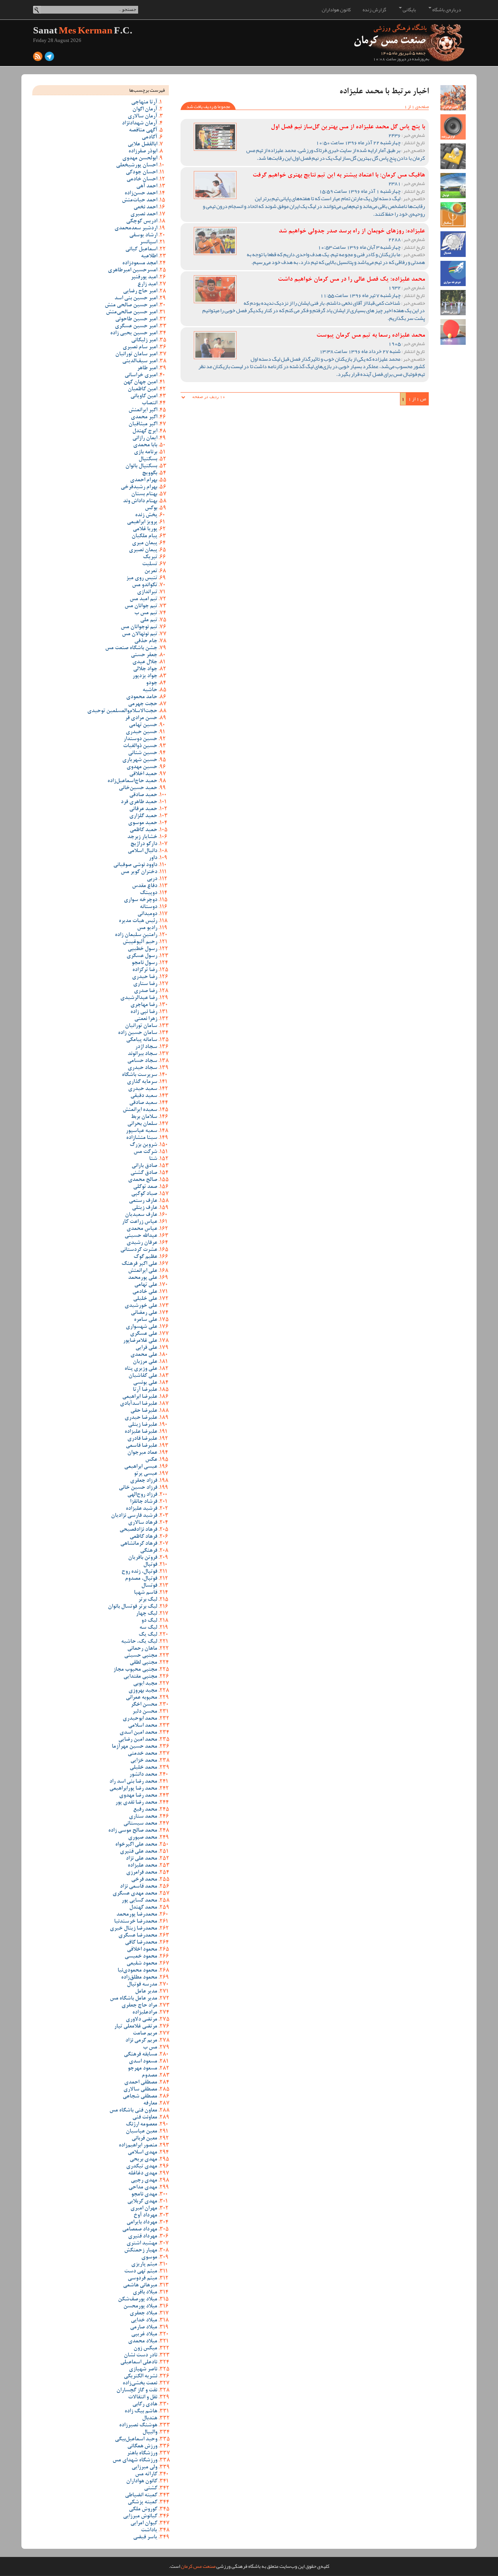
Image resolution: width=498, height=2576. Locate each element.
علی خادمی (145, 1292)
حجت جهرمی (143, 704)
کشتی (151, 2489)
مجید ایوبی (145, 1684)
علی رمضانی (144, 1313)
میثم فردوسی (142, 2279)
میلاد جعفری (143, 2314)
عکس (151, 1460)
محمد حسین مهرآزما (134, 1747)
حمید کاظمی (143, 830)
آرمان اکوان (145, 110)
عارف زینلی (145, 1208)
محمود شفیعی (142, 1964)
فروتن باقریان (143, 1558)
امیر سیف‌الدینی (140, 362)
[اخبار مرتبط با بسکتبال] (453, 215)
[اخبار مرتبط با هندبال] (453, 244)
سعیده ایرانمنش (140, 1110)
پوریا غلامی (145, 529)
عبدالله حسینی (141, 1236)
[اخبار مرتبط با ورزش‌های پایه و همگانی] (453, 303)
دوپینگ (148, 893)
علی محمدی (144, 1355)
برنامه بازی (146, 452)
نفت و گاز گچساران (137, 2391)
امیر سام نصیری (140, 348)
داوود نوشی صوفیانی (135, 865)
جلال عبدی (145, 662)
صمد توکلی (145, 1187)
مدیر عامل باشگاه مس (133, 1999)
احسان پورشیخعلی (137, 166)
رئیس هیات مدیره (138, 921)
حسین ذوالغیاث (140, 746)
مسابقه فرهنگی (140, 2055)
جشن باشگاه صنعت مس (131, 648)
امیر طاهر (147, 368)
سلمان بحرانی (142, 1124)
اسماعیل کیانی (141, 250)
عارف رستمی (143, 1201)
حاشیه (150, 690)
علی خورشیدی (141, 1306)
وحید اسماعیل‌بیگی (136, 2440)
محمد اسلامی (143, 1726)
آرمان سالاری (142, 117)
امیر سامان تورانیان (136, 355)
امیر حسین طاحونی (136, 320)
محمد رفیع (145, 1810)
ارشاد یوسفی (143, 236)
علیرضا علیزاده (141, 1432)
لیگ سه (148, 1628)
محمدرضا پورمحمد (137, 1915)
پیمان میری (145, 543)
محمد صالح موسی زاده (133, 1831)
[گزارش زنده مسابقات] (453, 127)
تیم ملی (149, 620)
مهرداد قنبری (143, 2237)
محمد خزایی (144, 1761)
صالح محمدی (143, 1180)
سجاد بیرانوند (142, 1054)
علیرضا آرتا (145, 1390)
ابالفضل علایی (142, 145)
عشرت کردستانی (139, 1250)
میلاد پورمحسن (140, 2307)
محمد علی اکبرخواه (136, 1845)
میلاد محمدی (143, 2342)
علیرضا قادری (142, 1439)
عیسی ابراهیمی (141, 1467)
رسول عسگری (142, 956)
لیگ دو (149, 1621)
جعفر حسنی (144, 655)
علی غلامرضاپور (140, 1341)
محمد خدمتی (142, 1754)
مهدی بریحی (143, 2160)
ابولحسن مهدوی (140, 159)
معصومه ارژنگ (141, 2125)
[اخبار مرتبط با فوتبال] (453, 186)
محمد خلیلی (143, 1768)
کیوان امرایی (144, 2524)
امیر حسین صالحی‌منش (132, 313)
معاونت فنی (145, 2118)
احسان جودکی (141, 173)
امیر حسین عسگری (136, 327)
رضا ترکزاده (145, 970)
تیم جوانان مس (141, 606)
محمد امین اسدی (138, 1733)
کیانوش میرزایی (140, 2517)
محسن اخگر (144, 1705)
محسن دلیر (145, 1712)
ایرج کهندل (145, 431)
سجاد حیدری (142, 1068)
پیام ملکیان (144, 536)
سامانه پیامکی (142, 1040)
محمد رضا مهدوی (138, 1796)
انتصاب (149, 403)
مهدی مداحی (143, 2188)
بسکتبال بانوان (141, 466)
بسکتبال (148, 459)
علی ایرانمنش (143, 1271)
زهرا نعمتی (146, 1019)
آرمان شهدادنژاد (139, 124)
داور (153, 858)
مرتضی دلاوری (141, 2020)
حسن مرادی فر (141, 718)
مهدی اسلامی (142, 2153)
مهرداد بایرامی (142, 2223)
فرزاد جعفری (144, 1481)
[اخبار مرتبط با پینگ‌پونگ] (453, 332)
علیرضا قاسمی (141, 1446)
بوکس (151, 508)
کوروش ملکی (143, 2510)
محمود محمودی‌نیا (137, 1971)
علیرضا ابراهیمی (140, 1397)
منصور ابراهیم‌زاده (138, 2146)
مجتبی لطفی (143, 1663)
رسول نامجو (144, 963)
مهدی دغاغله (143, 2174)
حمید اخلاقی (143, 774)
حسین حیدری (141, 732)
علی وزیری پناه (141, 1369)
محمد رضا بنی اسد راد (133, 1782)
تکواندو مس (145, 585)
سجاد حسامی (142, 1061)
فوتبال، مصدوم (141, 1579)
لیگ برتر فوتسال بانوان (132, 1607)
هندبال (150, 2419)
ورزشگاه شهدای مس (135, 2461)
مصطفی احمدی (141, 2083)
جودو (152, 683)
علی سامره (146, 1320)
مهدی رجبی (144, 2181)
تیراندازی (147, 592)
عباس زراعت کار (139, 1222)
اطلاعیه (149, 257)
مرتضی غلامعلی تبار (136, 2027)
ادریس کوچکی (142, 222)
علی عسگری (144, 1334)
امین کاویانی (144, 396)
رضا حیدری (145, 977)
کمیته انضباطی (141, 2496)
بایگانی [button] (409, 10)
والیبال (150, 2433)
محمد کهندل (143, 1908)
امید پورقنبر (144, 278)
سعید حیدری (143, 1089)
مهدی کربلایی (142, 2202)
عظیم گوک (145, 1257)
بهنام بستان (144, 494)
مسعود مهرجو (142, 2069)
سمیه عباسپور (141, 1131)
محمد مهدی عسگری (135, 1894)
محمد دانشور (143, 1775)
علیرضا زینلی (143, 1425)
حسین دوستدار (140, 739)
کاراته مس (146, 2475)
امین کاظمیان (142, 389)
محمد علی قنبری (139, 1852)
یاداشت (149, 2531)
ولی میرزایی (144, 2468)
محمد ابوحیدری (140, 1719)
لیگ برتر (148, 1600)
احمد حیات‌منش (139, 201)
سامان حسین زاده (138, 1033)
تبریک (150, 557)
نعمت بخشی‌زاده (140, 2384)
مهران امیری (144, 2209)
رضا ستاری (145, 984)
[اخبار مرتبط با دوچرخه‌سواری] (453, 273)
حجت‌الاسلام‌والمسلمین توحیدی (122, 711)
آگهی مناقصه (143, 131)
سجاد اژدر (146, 1047)
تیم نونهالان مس (139, 634)
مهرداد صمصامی (140, 2230)
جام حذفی (146, 641)
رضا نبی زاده (144, 1012)
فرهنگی (149, 1551)
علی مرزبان (145, 1362)
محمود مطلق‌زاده (139, 1978)
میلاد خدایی (144, 2321)
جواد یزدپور (145, 676)
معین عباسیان (141, 2132)
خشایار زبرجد (142, 837)
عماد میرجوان (142, 1453)
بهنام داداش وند (140, 501)
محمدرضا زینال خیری (133, 1929)
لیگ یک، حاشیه (139, 1642)
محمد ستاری (143, 1817)
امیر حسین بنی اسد (136, 299)
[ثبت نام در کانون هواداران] (453, 98)
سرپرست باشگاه (139, 1075)
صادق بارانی (144, 1166)
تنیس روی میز (142, 578)
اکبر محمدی (144, 417)
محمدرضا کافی (141, 1943)
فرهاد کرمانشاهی (139, 1544)
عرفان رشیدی (142, 1243)
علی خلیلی (145, 1299)
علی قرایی (146, 1348)
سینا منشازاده (142, 1138)
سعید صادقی (143, 1103)
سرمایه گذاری (142, 1082)
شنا (153, 1159)
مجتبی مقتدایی (140, 1677)
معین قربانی (144, 2139)
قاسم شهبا (146, 1593)
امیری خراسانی (141, 375)
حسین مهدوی (142, 767)
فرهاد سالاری (143, 1523)
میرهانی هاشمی (140, 2286)
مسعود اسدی (143, 2062)
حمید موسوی (143, 823)
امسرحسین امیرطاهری (132, 271)
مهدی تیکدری (142, 2167)
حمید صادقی (143, 795)
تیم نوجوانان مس (139, 627)
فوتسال (149, 1586)
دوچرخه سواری (140, 900)
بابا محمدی (145, 445)
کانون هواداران (336, 10)
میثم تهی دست (141, 2272)
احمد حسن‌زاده (141, 194)
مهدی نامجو (144, 2195)
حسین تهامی (143, 725)
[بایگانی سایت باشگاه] (453, 156)
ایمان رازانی (145, 438)
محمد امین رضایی (138, 1740)
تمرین (151, 571)
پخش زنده (146, 515)
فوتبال (150, 1565)
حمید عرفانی (143, 809)
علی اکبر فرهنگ (139, 1264)
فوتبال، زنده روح (139, 1572)
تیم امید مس (143, 599)
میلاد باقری (145, 2293)
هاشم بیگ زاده (141, 2412)
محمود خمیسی (141, 1957)
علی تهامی (146, 1285)
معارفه (150, 2104)
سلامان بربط (144, 1117)
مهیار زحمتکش (141, 2251)
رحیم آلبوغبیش (140, 942)
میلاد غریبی (144, 2335)
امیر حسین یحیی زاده (134, 334)
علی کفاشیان (143, 1376)
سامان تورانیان (141, 1026)
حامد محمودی (142, 697)
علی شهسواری (141, 1327)
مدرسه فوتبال (142, 1985)
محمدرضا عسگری (138, 1936)
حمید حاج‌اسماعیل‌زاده (132, 781)
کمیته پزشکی (142, 2503)
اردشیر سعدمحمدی (136, 229)
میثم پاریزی (144, 2265)
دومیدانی (147, 914)
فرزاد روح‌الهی (142, 1495)
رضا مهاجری (144, 1005)
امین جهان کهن (140, 382)
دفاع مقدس (145, 886)
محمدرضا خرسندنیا (136, 1922)
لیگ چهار (146, 1614)
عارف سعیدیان (141, 1215)
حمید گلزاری (143, 816)
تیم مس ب (146, 613)
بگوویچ (150, 473)
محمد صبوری (143, 1838)
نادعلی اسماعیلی (139, 2363)
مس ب (150, 2048)
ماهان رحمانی (142, 1649)
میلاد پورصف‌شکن (138, 2300)
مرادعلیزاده (145, 2013)
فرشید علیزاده (141, 1509)
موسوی (149, 2258)
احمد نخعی (145, 208)
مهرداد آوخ (145, 2216)
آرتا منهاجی (144, 103)
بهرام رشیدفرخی (139, 487)
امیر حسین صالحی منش (131, 306)
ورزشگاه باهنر (142, 2454)
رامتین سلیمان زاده (136, 935)
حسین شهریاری (140, 760)
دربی (152, 879)
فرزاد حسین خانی (138, 1488)
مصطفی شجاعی (140, 2097)
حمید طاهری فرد (139, 802)
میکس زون (145, 2349)
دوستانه (148, 907)
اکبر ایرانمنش (143, 410)
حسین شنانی (143, 753)
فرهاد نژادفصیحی (138, 1530)
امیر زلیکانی (144, 341)
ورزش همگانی (142, 2447)
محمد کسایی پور (139, 1901)
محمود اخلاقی (142, 1950)
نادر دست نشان (140, 2356)
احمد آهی (147, 187)
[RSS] (38, 58)
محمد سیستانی (140, 1824)
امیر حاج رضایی (140, 292)
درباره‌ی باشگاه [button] (446, 10)
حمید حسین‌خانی (138, 788)
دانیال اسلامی (142, 851)
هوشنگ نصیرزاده (138, 2426)
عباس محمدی (142, 1229)
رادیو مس (147, 928)
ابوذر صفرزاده (143, 152)
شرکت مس (145, 1152)
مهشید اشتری (142, 2244)
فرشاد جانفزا (144, 1502)
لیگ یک (148, 1635)
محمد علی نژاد (141, 1859)
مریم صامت (145, 2034)
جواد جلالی (145, 669)
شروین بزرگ (143, 1145)
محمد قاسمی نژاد (139, 1887)
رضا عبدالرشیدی (139, 998)
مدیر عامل (146, 1992)
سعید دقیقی (144, 1096)
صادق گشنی (144, 1173)
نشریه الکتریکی (140, 2377)
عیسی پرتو (146, 1474)
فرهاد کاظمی (143, 1537)
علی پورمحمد (143, 1278)
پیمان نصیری (143, 550)
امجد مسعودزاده (140, 264)
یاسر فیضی (145, 2538)
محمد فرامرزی (142, 1873)
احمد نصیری (144, 215)
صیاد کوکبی (144, 1194)
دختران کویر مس (139, 872)
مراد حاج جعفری (139, 2006)
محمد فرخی (144, 1880)
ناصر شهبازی (143, 2370)
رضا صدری (146, 991)
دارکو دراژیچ (144, 844)
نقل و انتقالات (143, 2398)
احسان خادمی (142, 180)
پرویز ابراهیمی (142, 522)
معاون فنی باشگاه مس (133, 2111)
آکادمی (149, 138)
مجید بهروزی (143, 1691)
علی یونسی (145, 1383)
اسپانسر (148, 243)
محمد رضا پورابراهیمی (133, 1789)
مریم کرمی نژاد (141, 2041)
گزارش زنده (374, 10)
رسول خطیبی (142, 949)
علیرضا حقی (144, 1411)
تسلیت (150, 564)
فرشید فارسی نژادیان (134, 1516)
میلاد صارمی (144, 2328)
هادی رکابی (145, 2405)
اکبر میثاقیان (143, 424)
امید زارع (147, 285)
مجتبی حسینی (141, 1656)
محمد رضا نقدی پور (136, 1803)
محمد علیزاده (142, 1866)
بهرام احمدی (144, 480)
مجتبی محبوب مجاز (135, 1670)
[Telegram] (49, 58)
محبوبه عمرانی (141, 1698)
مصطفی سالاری (140, 2090)
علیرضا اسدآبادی (139, 1404)
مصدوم (149, 2076)
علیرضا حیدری (141, 1418)
